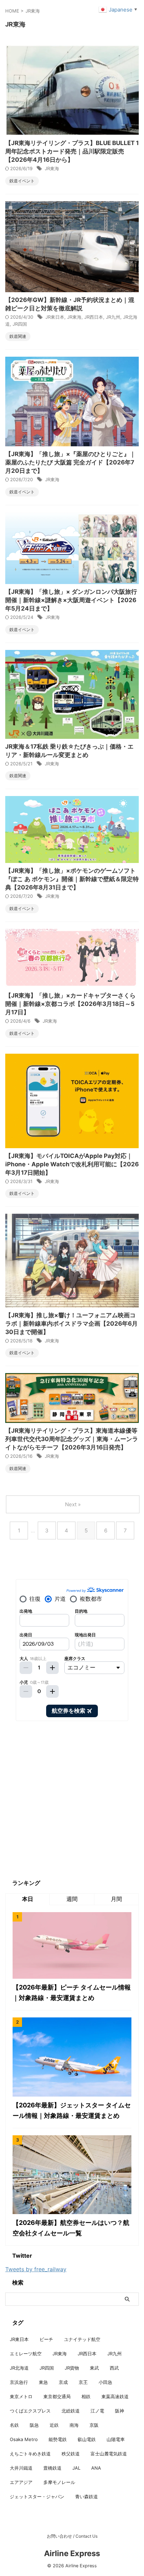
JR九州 (113, 317)
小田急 (105, 2382)
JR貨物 (72, 2368)
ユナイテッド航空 (82, 2339)
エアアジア (21, 2482)
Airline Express (72, 2553)
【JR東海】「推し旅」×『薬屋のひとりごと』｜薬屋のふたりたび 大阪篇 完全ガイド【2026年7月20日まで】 (70, 462)
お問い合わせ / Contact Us (72, 2536)
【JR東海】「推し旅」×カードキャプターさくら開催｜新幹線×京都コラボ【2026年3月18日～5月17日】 (70, 1004)
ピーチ (46, 2339)
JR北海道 (19, 2368)
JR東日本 (55, 317)
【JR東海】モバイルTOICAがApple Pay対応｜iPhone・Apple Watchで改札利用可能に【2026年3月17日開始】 (72, 1164)
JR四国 (20, 324)
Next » (73, 1504)
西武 (114, 2368)
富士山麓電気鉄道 (109, 2454)
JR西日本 (94, 317)
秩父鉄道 (71, 2454)
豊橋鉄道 (52, 2468)
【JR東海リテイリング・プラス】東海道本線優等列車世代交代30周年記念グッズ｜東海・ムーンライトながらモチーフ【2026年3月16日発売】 (72, 1439)
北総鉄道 (71, 2411)
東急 (43, 2382)
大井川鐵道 (21, 2468)
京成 (63, 2382)
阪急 (34, 2425)
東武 (94, 2368)
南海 (74, 2425)
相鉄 (86, 2396)
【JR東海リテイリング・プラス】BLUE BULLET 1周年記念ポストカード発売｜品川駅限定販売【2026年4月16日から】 (72, 151)
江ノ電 (97, 2411)
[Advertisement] (72, 1800)
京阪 (94, 2425)
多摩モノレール (59, 2482)
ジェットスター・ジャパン (37, 2497)
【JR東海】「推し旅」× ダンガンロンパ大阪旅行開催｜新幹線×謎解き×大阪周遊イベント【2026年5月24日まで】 (71, 600)
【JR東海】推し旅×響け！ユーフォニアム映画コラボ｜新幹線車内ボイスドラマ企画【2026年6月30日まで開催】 (71, 1324)
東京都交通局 (57, 2396)
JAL (76, 2468)
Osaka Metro (24, 2439)
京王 (83, 2382)
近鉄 (54, 2425)
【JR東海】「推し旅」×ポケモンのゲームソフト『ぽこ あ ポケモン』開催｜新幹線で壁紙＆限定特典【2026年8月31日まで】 (72, 879)
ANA (96, 2468)
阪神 (120, 2411)
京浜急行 (19, 2382)
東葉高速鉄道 (115, 2396)
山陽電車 (116, 2439)
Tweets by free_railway (36, 2269)
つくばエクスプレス (30, 2411)
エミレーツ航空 (26, 2354)
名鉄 (14, 2425)
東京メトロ (21, 2396)
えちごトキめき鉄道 (30, 2454)
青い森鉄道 (87, 2497)
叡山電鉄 (87, 2439)
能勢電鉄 (58, 2439)
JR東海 (52, 168)
